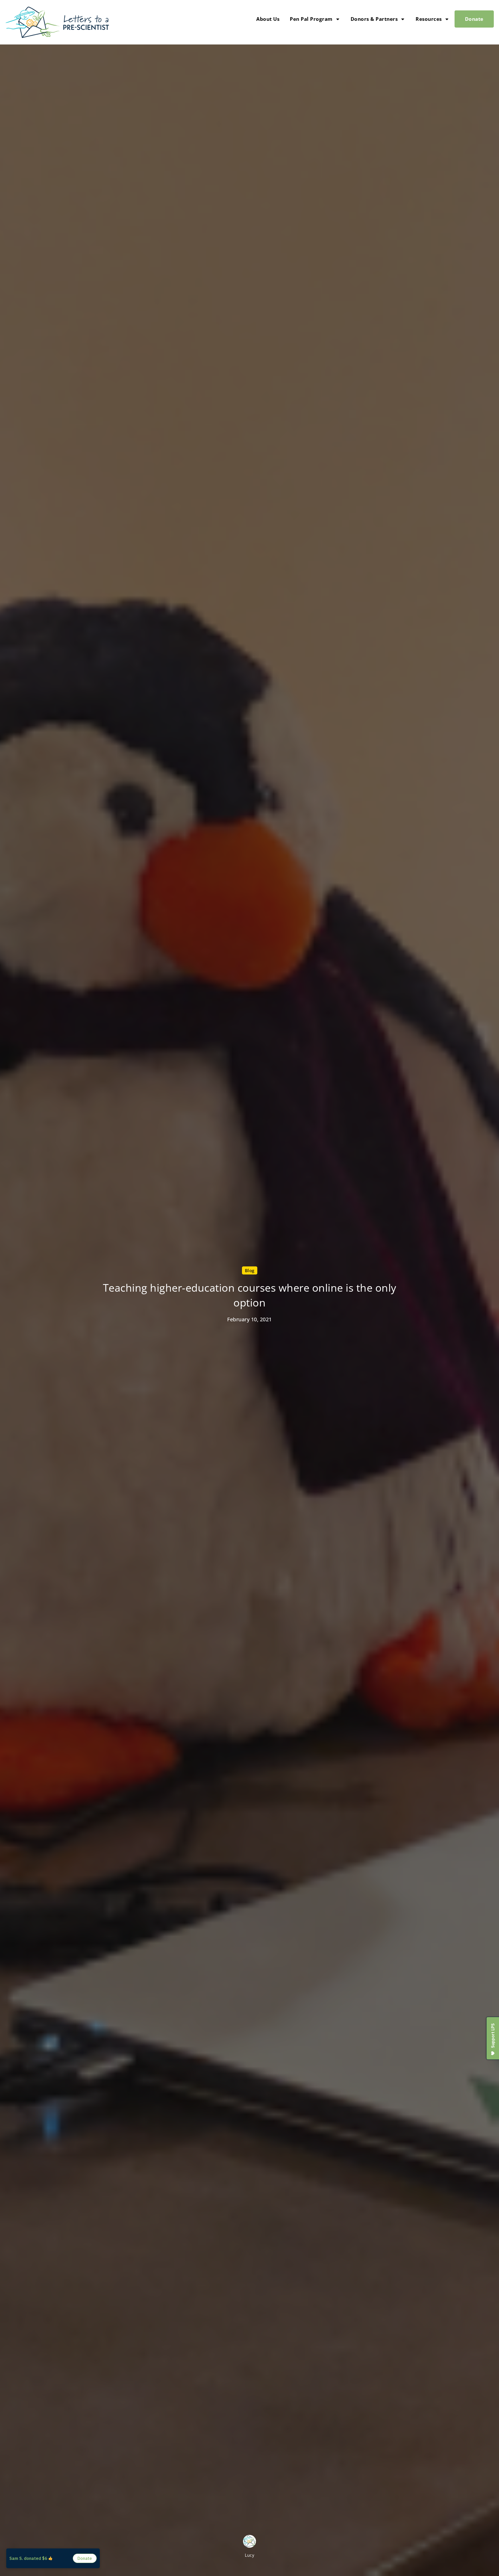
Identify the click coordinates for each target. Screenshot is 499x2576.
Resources (429, 19)
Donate (474, 19)
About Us (268, 19)
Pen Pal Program (311, 19)
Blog (250, 1270)
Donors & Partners (374, 19)
